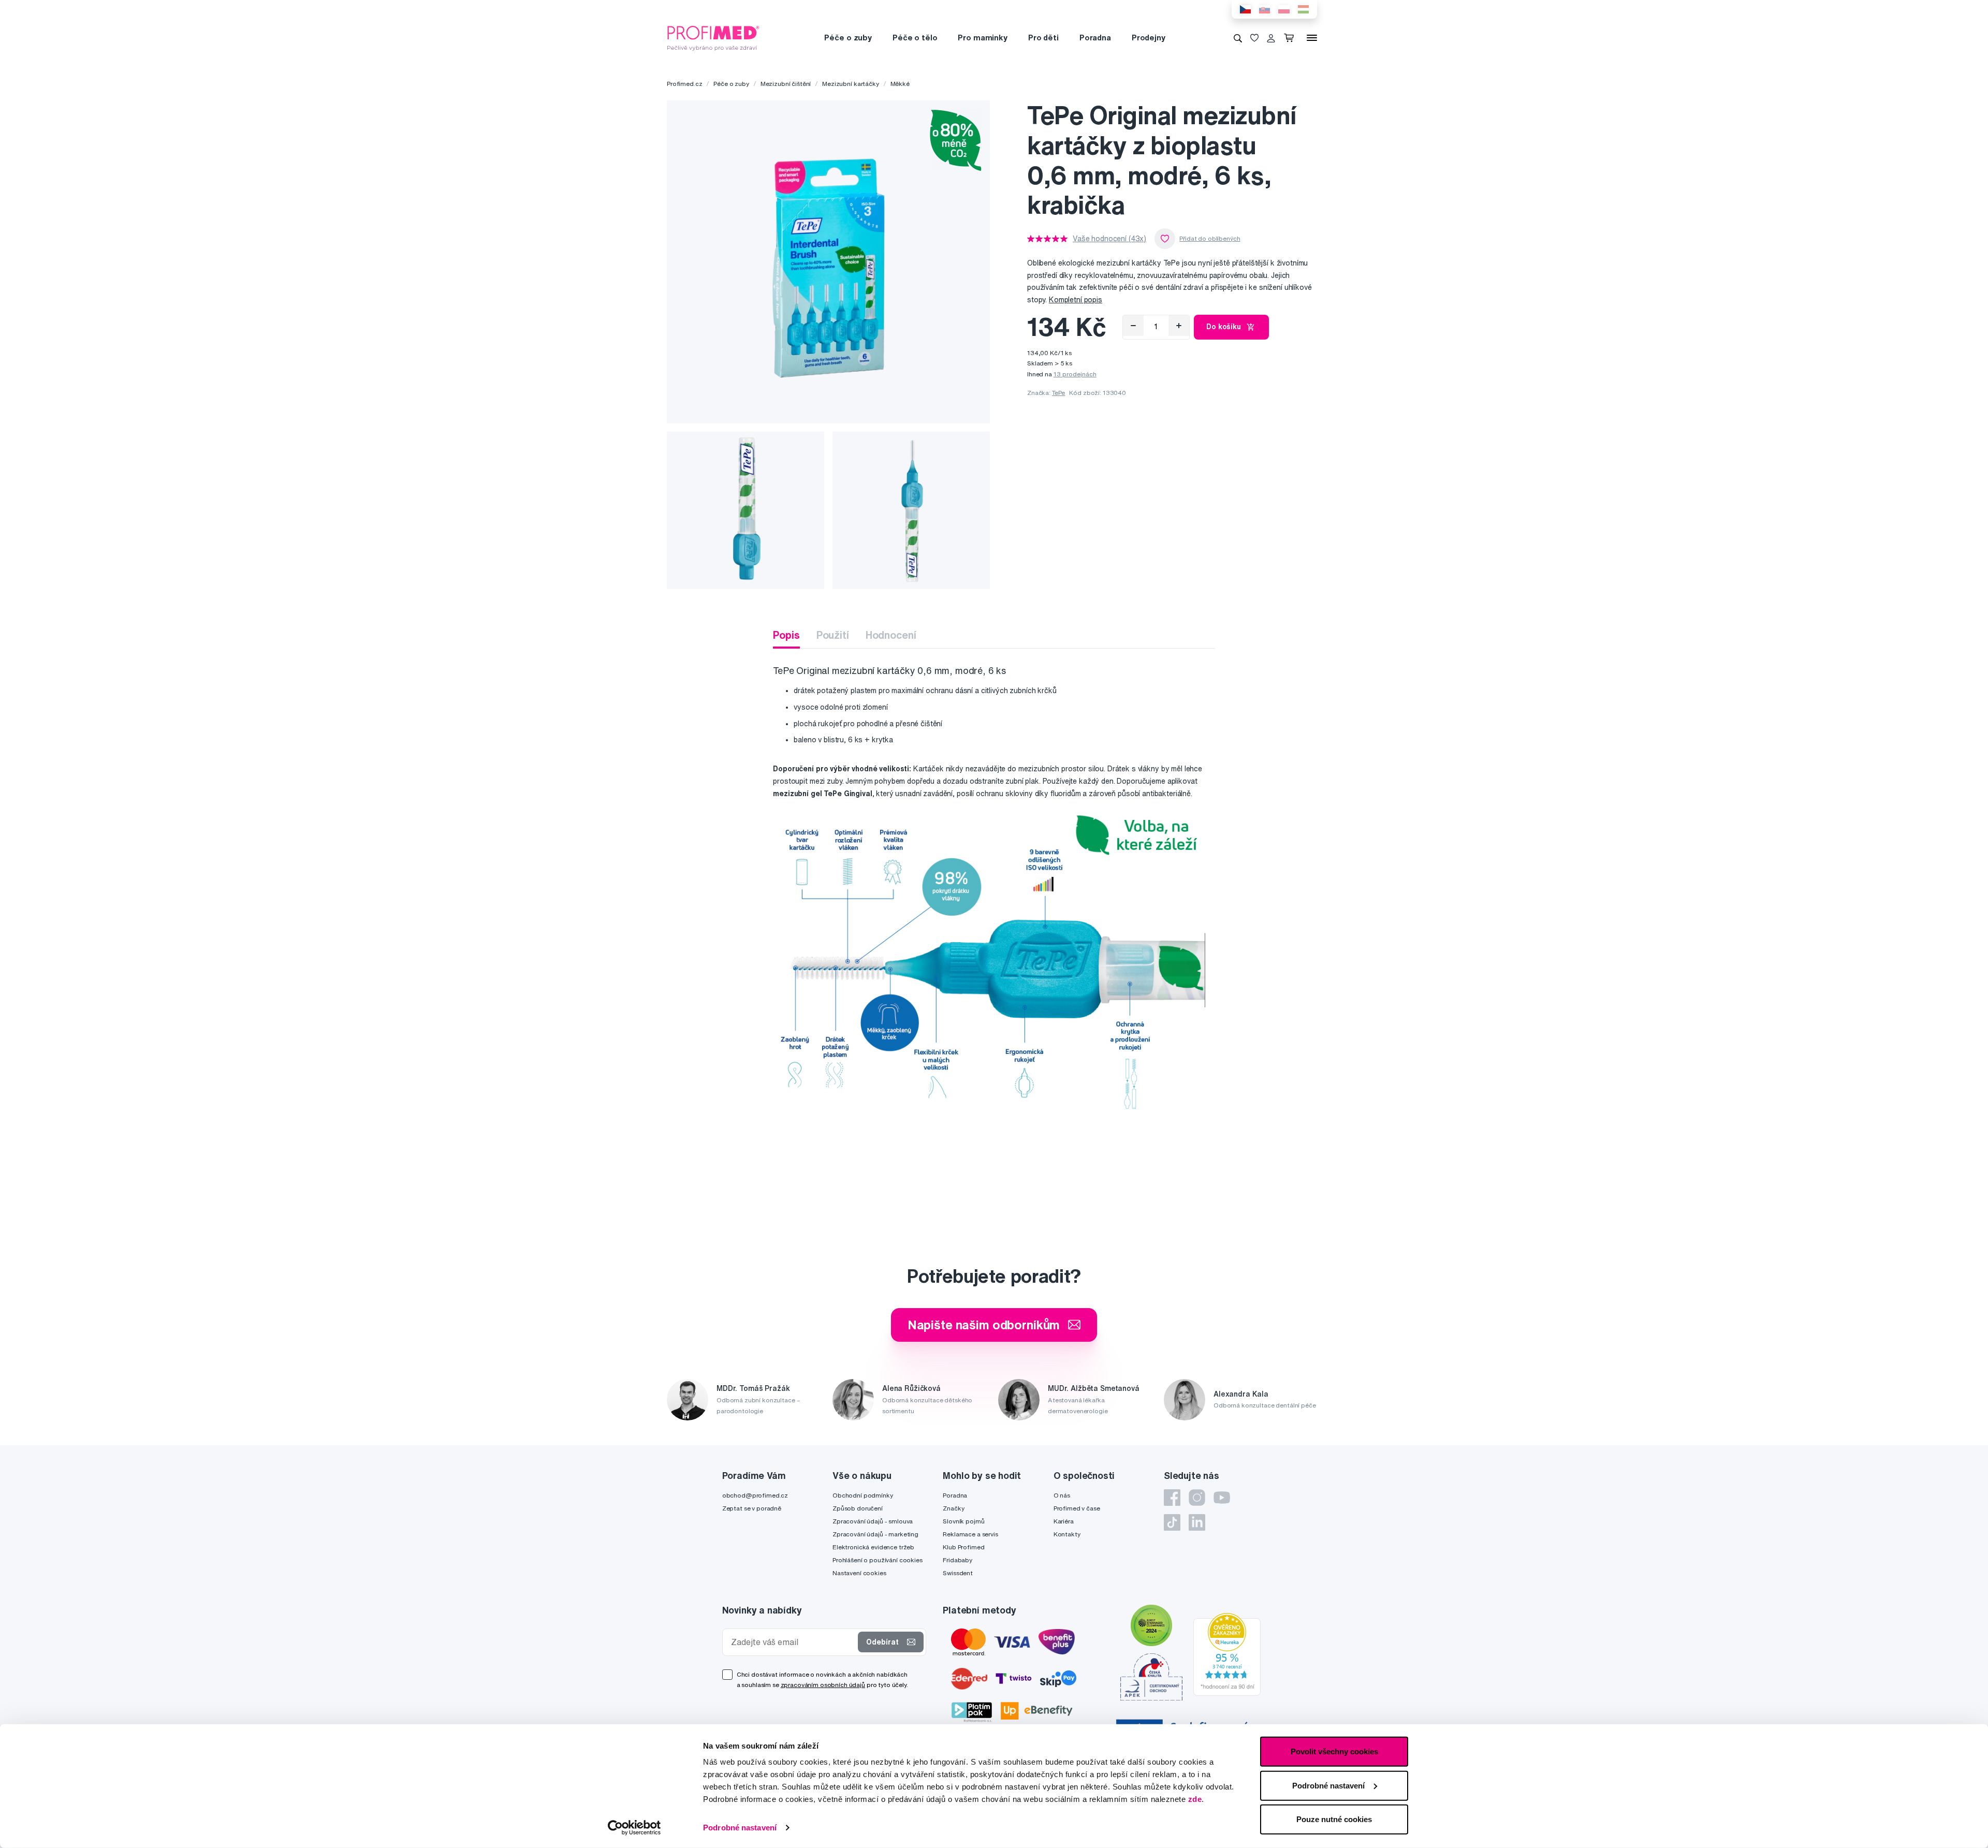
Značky (953, 1508)
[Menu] (1312, 38)
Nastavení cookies (859, 1573)
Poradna (1095, 38)
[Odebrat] (1133, 326)
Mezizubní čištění (786, 84)
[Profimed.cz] (713, 37)
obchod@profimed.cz (755, 1495)
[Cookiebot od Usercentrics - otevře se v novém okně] (634, 1828)
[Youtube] (1222, 1498)
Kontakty (1067, 1534)
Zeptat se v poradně (752, 1508)
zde (1195, 1799)
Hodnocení (891, 635)
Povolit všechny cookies (1334, 1751)
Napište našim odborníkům (984, 1325)
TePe (1058, 393)
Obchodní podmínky (863, 1495)
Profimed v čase (1077, 1508)
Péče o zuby (848, 38)
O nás (1062, 1495)
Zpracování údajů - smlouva (873, 1521)
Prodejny (1149, 38)
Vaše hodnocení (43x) (1109, 239)
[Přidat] (1179, 326)
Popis (786, 635)
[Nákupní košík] (1291, 38)
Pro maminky (982, 38)
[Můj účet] (1271, 38)
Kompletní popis (1076, 300)
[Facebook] (1172, 1498)
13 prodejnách (1075, 374)
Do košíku (1224, 327)
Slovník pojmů (963, 1521)
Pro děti (1043, 38)
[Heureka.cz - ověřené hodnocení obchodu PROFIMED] (1227, 1653)
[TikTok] (1172, 1522)
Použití (833, 635)
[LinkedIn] (1197, 1522)
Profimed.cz (684, 84)
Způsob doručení (858, 1508)
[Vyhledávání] (1238, 38)
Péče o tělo (915, 38)
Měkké (900, 84)
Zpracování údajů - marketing (875, 1534)
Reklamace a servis (970, 1534)
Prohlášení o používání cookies (878, 1560)
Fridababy (958, 1560)
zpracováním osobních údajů (823, 1685)
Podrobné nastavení (740, 1828)
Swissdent (958, 1573)
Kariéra (1064, 1521)
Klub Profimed (963, 1547)
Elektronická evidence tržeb (873, 1547)
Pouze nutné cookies (1334, 1819)
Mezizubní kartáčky (850, 84)
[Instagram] (1197, 1498)
